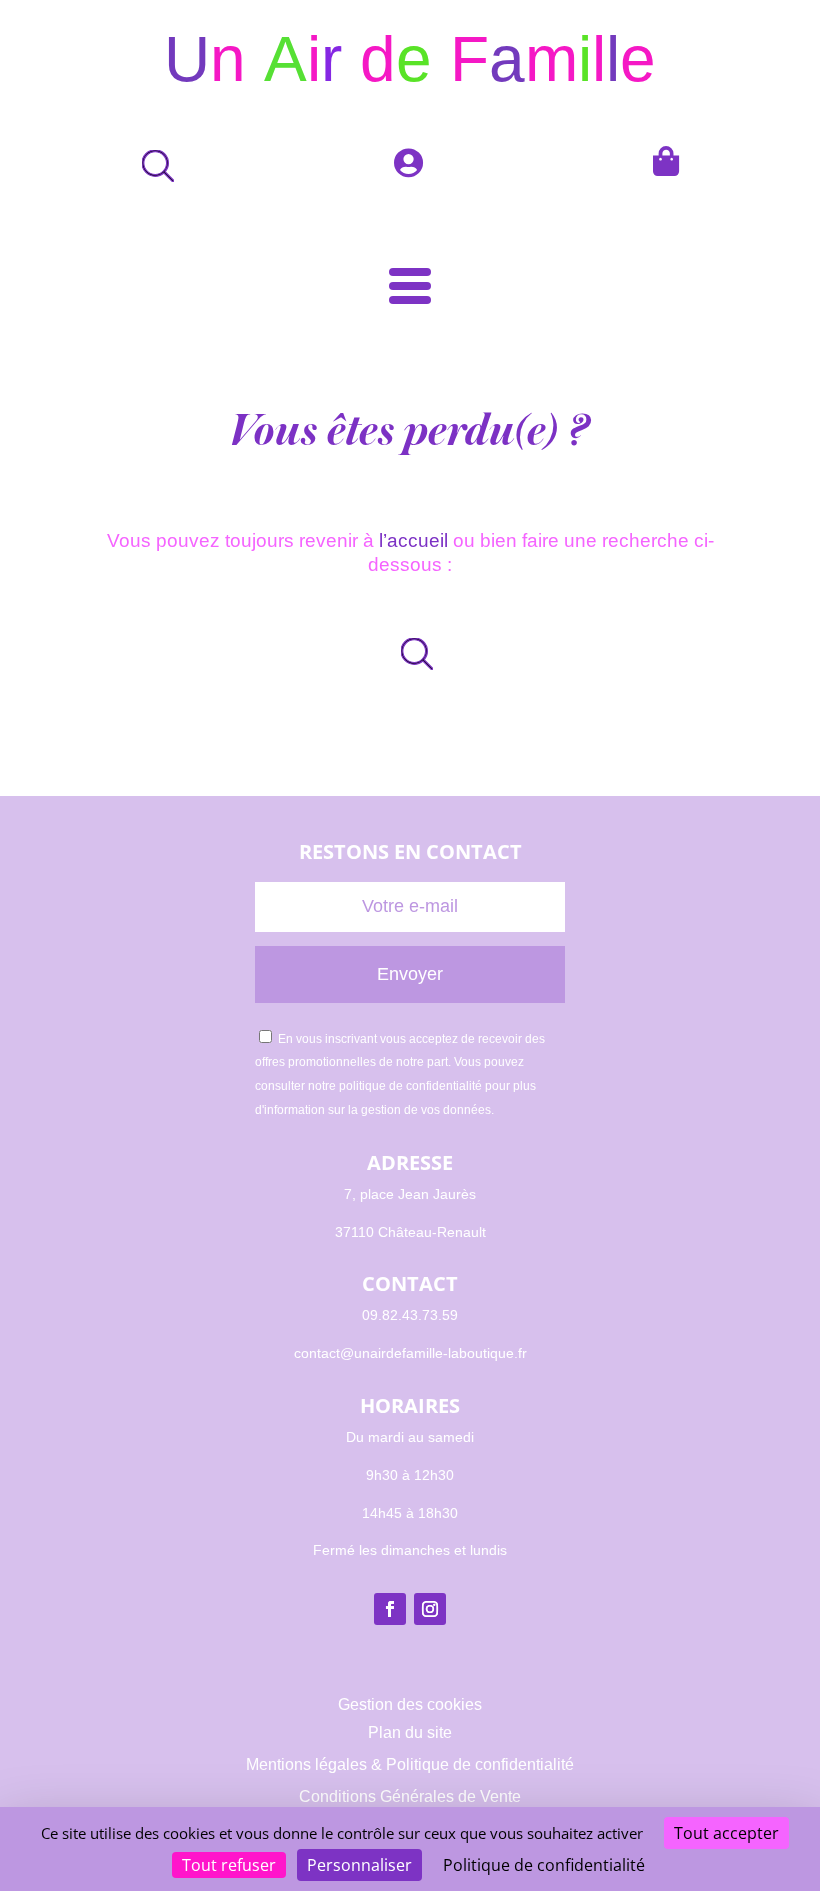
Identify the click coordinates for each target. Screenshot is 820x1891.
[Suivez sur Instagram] (430, 1609)
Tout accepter (726, 1833)
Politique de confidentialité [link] (544, 1865)
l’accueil (413, 540)
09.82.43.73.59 (410, 1315)
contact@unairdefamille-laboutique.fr (410, 1353)
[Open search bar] (151, 165)
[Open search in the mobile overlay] (410, 653)
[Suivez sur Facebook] (390, 1609)
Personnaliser (359, 1865)
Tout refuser (229, 1865)
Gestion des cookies (410, 1704)
